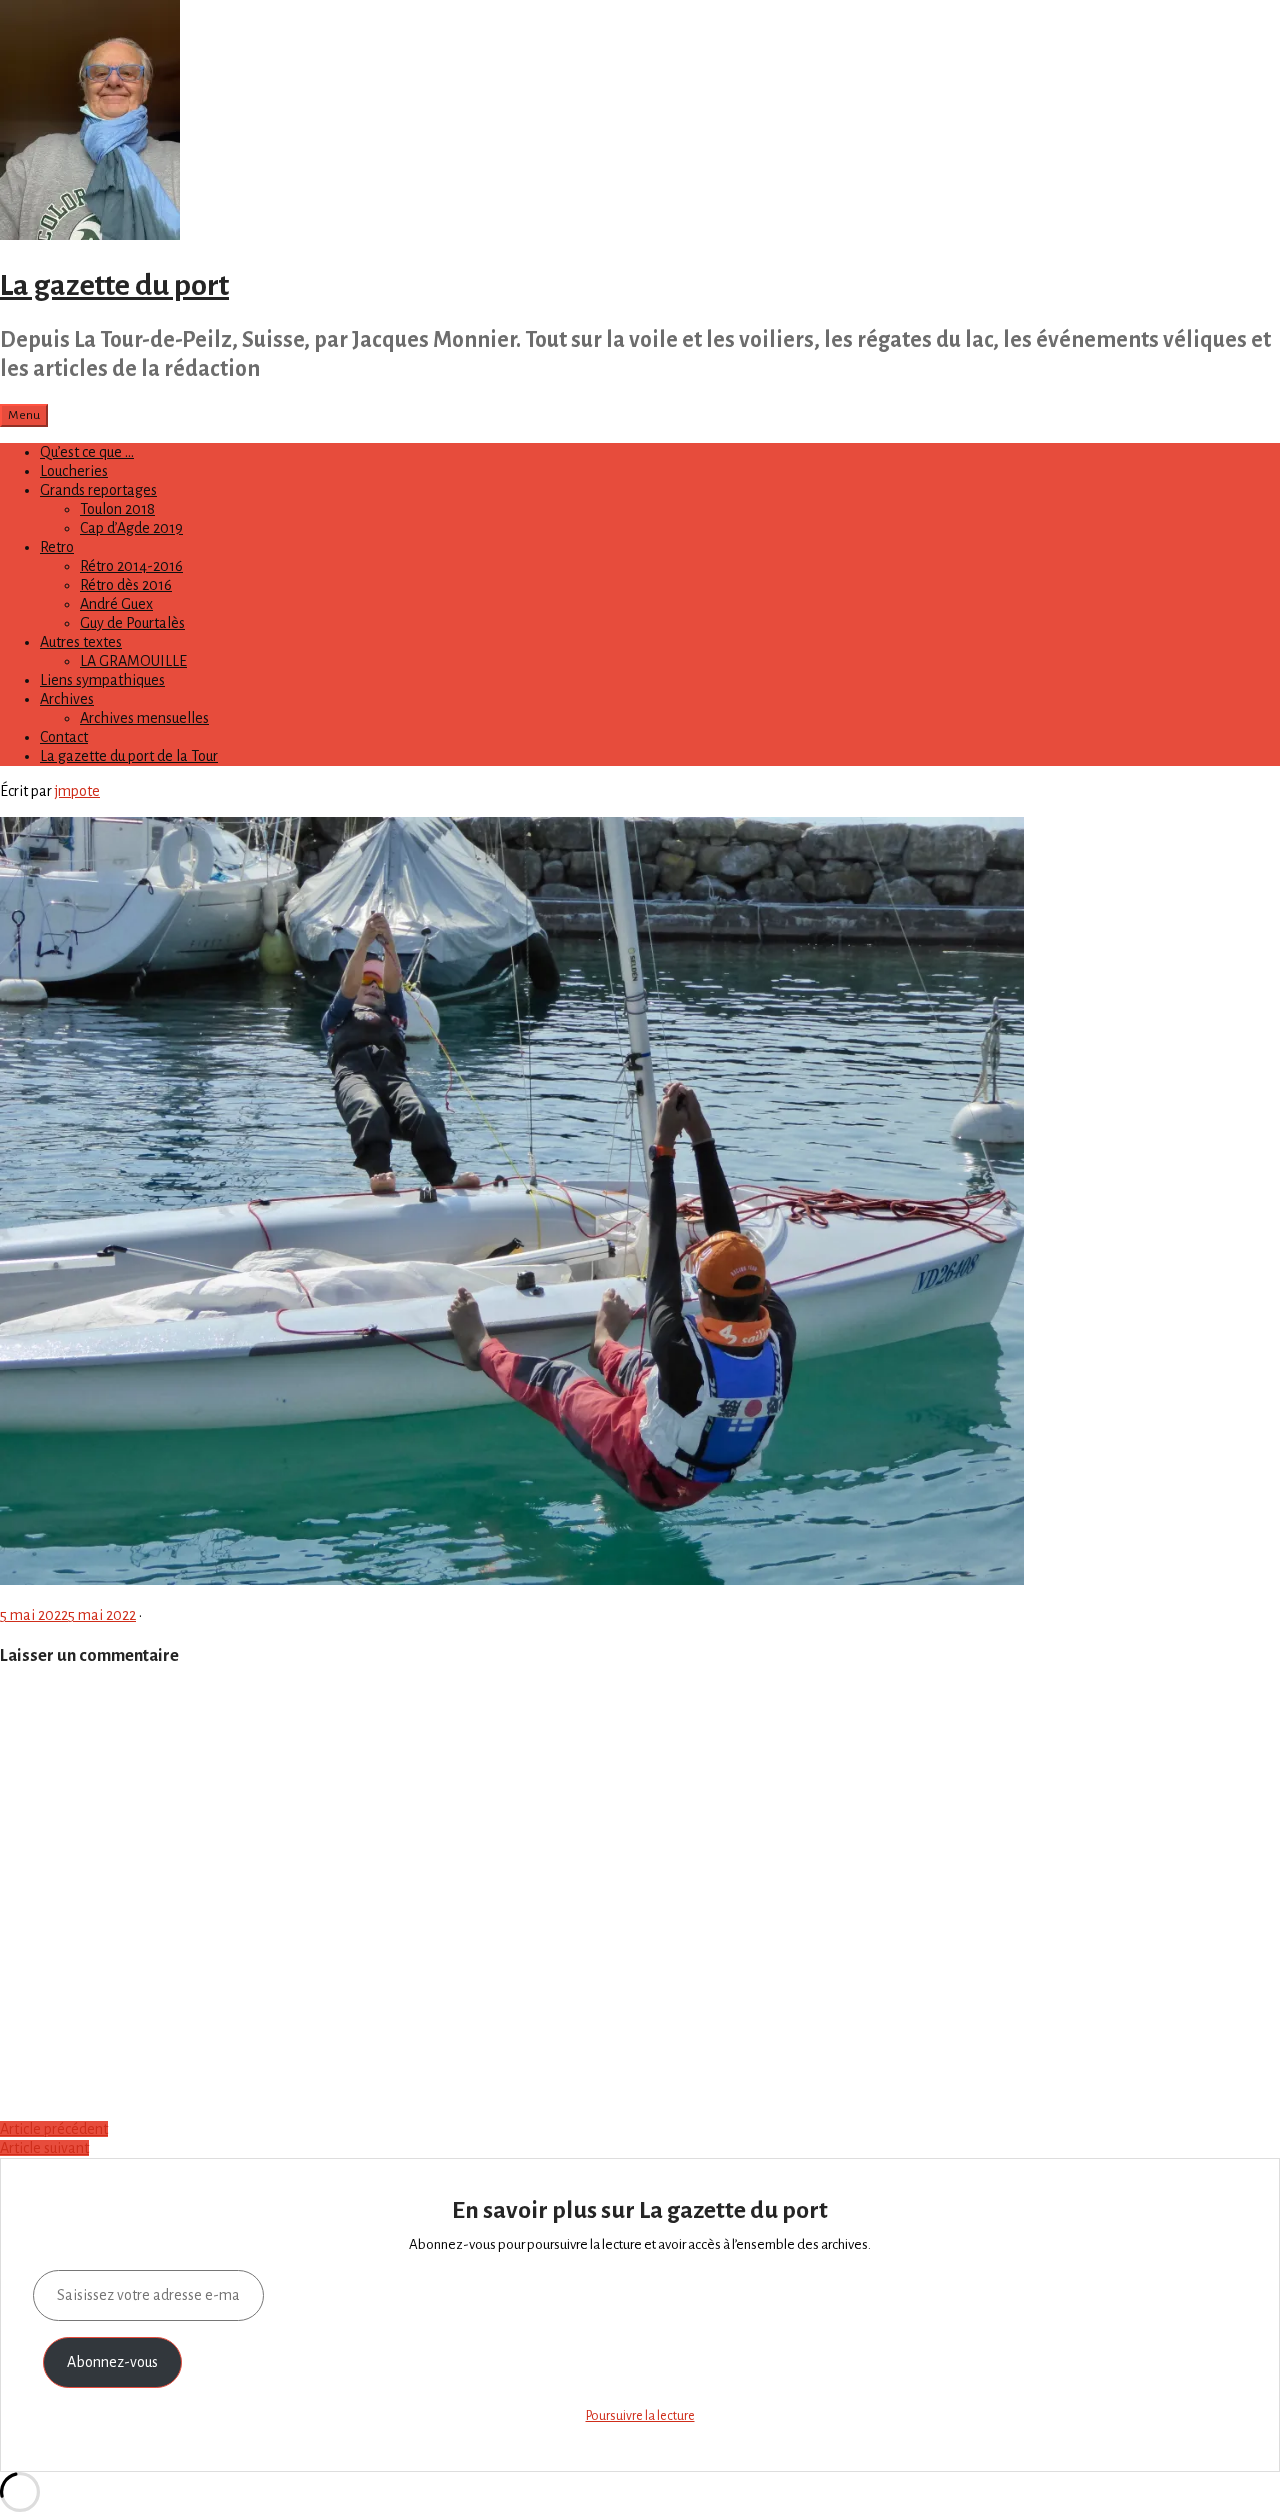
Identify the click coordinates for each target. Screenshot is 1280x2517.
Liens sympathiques (102, 680)
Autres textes (81, 642)
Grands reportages (98, 490)
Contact (64, 737)
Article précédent (54, 2129)
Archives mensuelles (144, 718)
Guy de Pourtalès (132, 623)
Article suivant (44, 2148)
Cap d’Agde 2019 (131, 528)
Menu (24, 415)
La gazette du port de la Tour (129, 756)
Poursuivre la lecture (640, 2416)
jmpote (77, 791)
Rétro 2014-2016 (131, 566)
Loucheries (74, 471)
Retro (57, 547)
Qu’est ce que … (87, 452)
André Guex (116, 604)
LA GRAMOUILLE (133, 661)
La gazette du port (114, 285)
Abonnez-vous (112, 2362)
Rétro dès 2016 (126, 585)
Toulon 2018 (117, 509)
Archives (67, 699)
